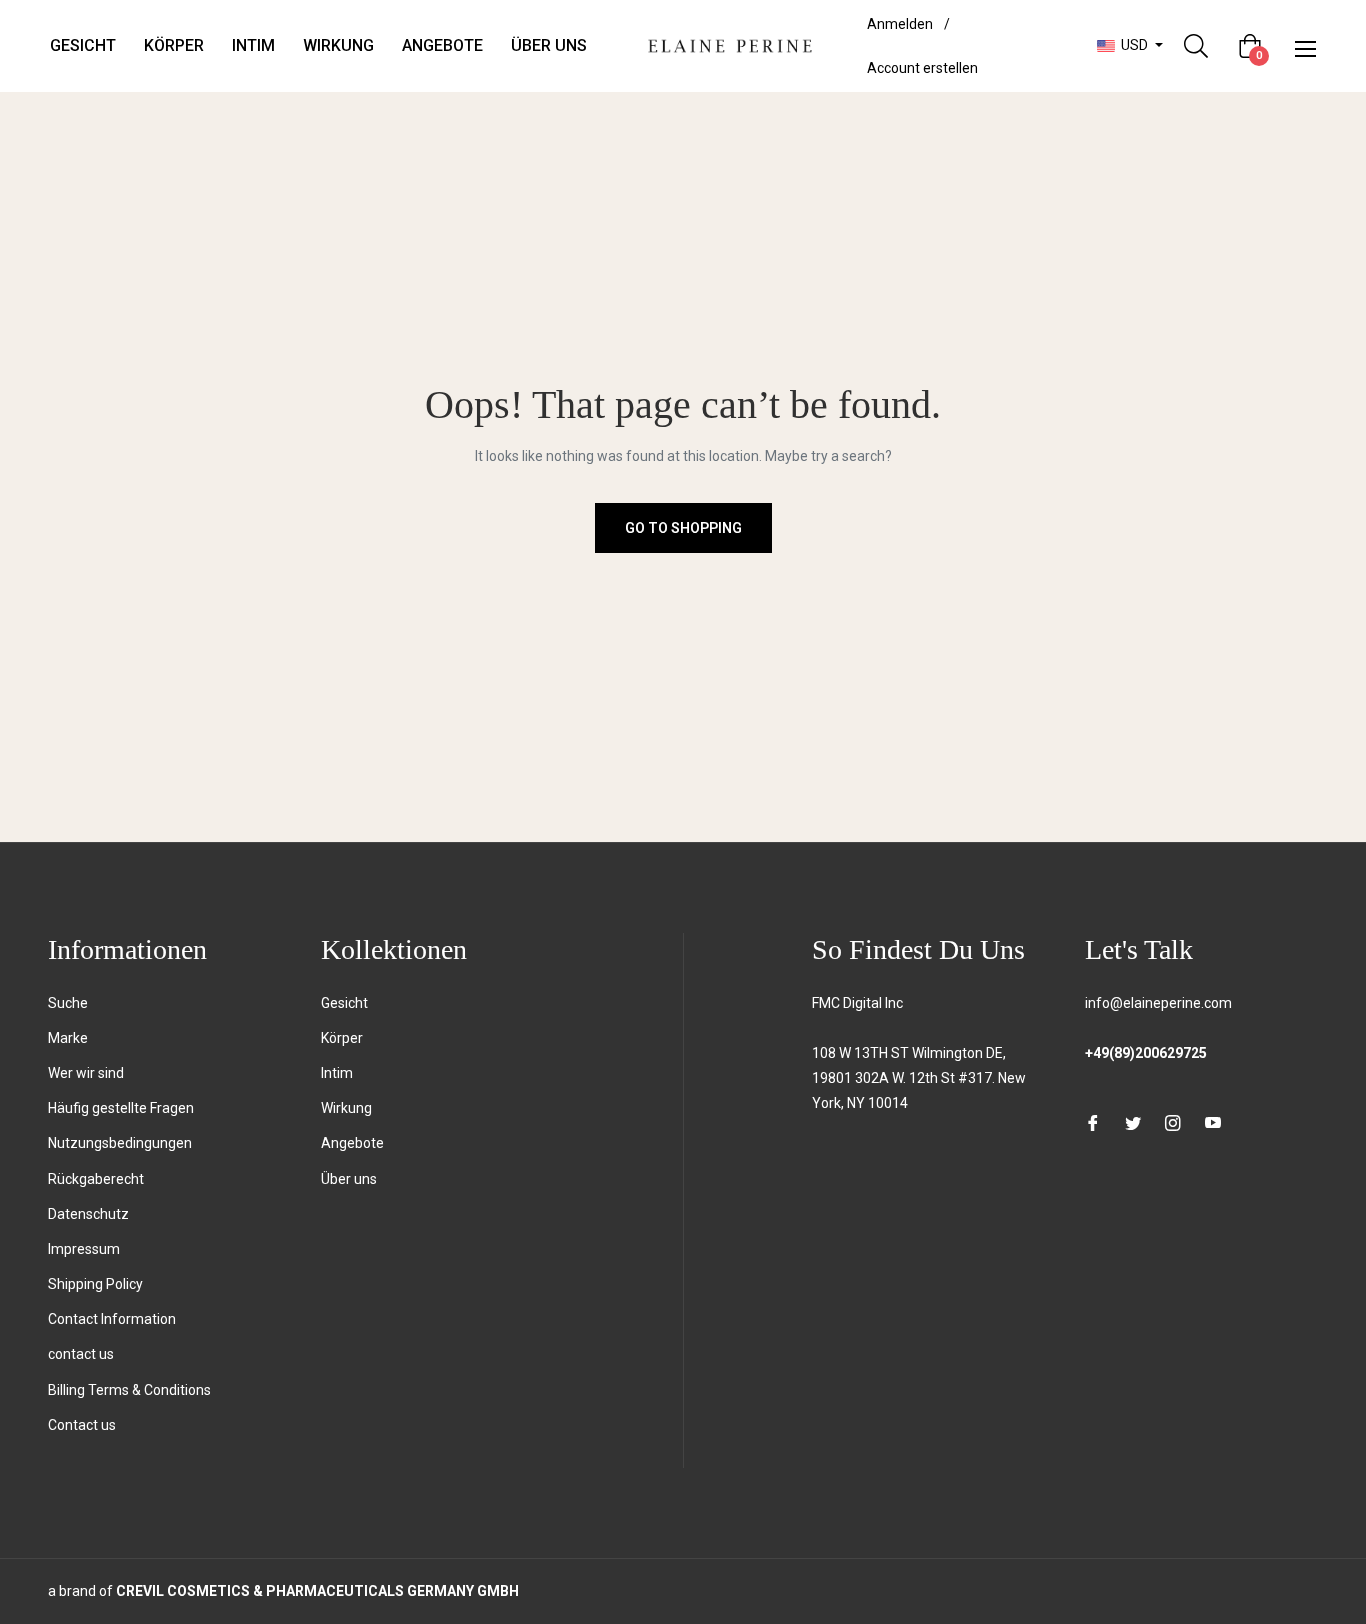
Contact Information (112, 1319)
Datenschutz (88, 1214)
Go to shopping (683, 528)
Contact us (82, 1425)
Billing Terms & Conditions (129, 1390)
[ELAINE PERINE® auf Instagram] (1173, 1122)
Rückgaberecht (96, 1179)
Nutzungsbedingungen (120, 1143)
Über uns (349, 1179)
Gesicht (344, 1003)
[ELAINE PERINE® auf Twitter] (1133, 1122)
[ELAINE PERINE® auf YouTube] (1213, 1122)
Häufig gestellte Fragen (121, 1108)
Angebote (352, 1143)
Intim (337, 1073)
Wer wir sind (86, 1073)
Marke (68, 1038)
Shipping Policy (95, 1284)
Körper (342, 1038)
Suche (68, 1003)
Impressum (84, 1249)
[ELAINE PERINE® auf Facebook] (1093, 1122)
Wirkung (346, 1108)
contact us (81, 1354)
